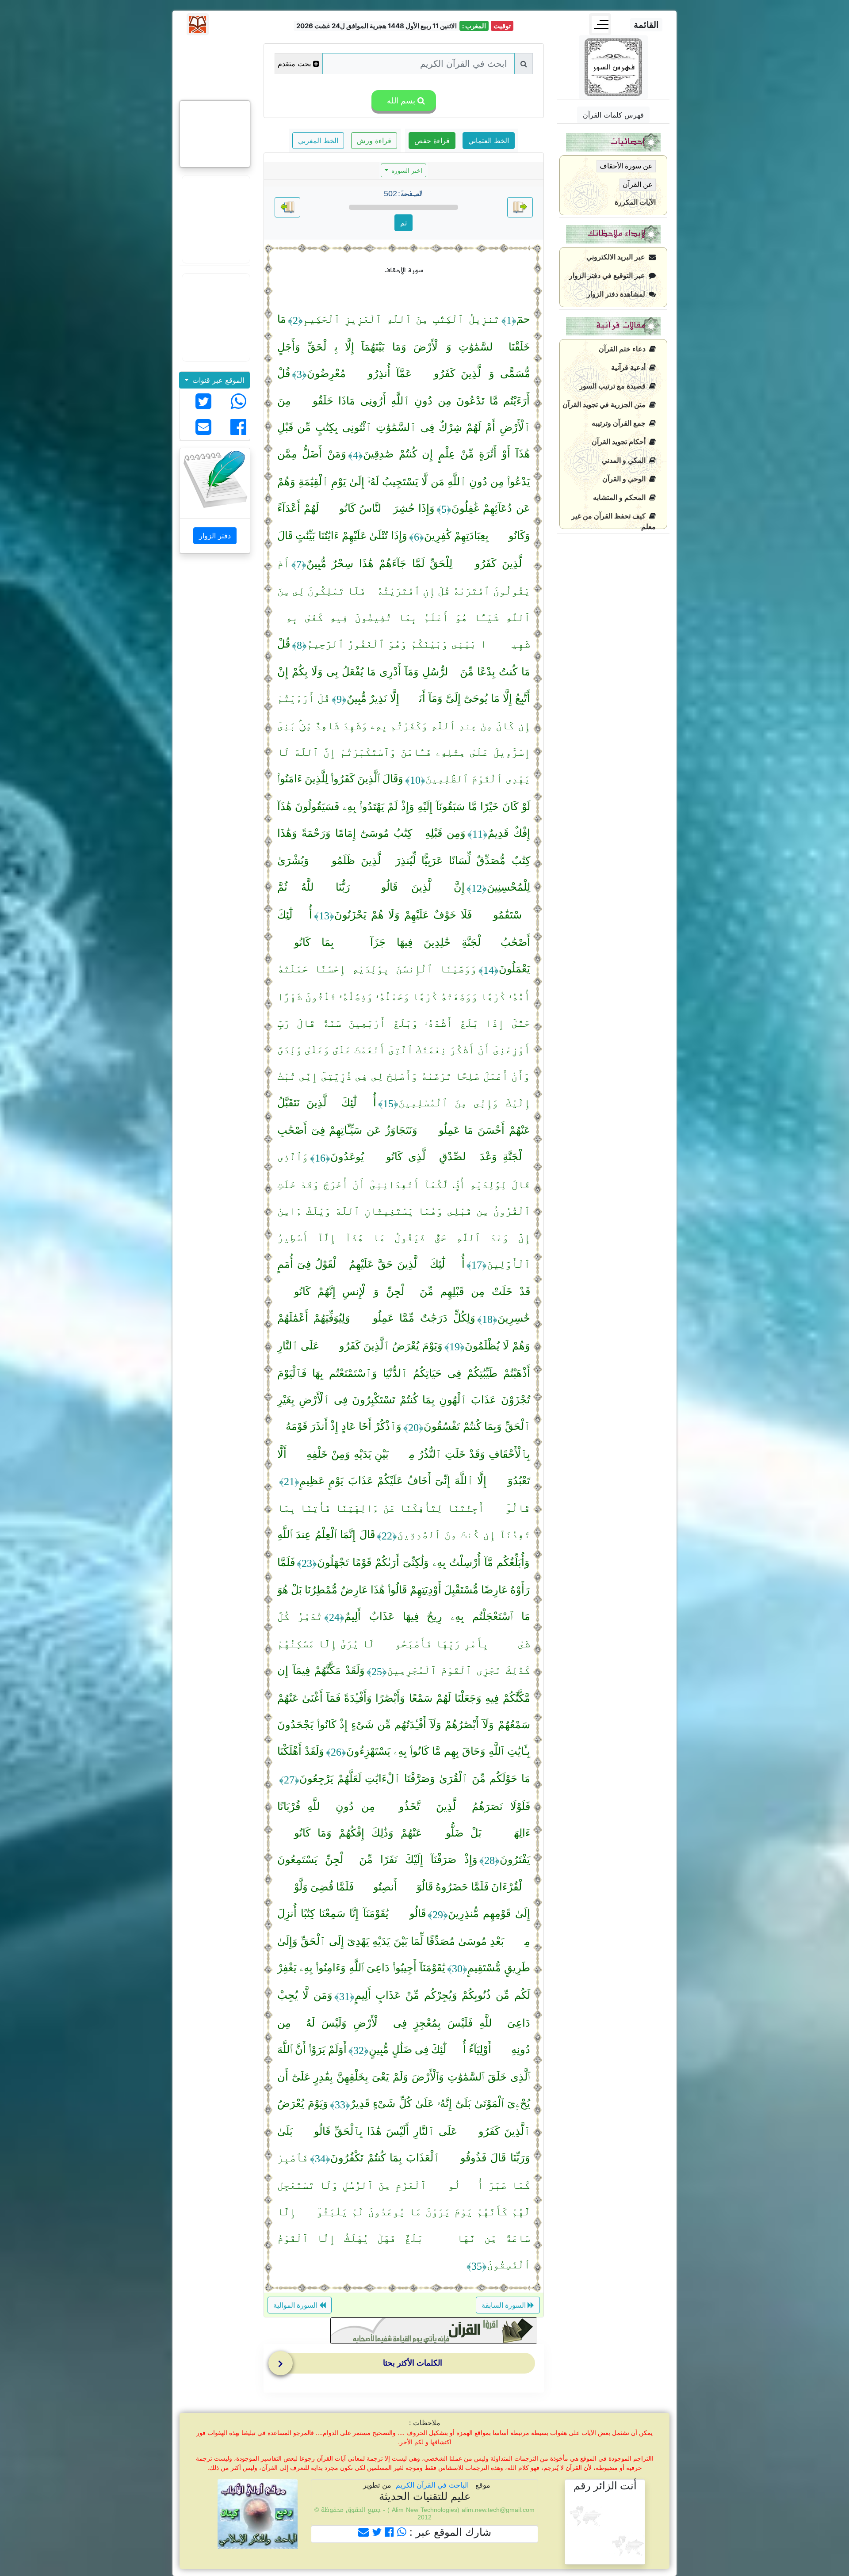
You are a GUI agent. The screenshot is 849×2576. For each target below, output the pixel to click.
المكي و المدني (625, 460)
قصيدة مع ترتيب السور (614, 386)
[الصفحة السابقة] (520, 207)
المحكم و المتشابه (621, 497)
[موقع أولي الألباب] (215, 317)
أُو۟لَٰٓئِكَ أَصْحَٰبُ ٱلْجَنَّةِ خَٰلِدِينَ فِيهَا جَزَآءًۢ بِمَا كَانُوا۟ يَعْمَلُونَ (404, 942)
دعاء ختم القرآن (624, 349)
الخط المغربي (318, 141)
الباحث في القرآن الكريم (432, 2485)
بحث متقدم (294, 64)
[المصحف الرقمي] (215, 64)
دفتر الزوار (215, 536)
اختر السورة (406, 170)
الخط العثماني (489, 141)
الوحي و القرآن (626, 479)
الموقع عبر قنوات (217, 380)
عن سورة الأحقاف (626, 166)
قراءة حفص (432, 141)
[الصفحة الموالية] (287, 207)
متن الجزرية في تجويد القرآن (606, 405)
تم (403, 223)
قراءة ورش (374, 141)
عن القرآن (638, 185)
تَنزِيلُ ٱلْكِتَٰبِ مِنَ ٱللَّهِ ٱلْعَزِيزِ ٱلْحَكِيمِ (401, 319)
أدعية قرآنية (630, 368)
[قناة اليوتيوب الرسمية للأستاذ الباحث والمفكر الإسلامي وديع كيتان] (215, 219)
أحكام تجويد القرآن (620, 442)
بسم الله (400, 101)
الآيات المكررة (635, 202)
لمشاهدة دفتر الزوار (618, 294)
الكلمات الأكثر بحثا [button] (413, 2363)
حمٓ (523, 319)
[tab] (406, 2365)
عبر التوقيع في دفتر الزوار (609, 276)
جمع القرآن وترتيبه (620, 423)
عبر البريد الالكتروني (618, 257)
